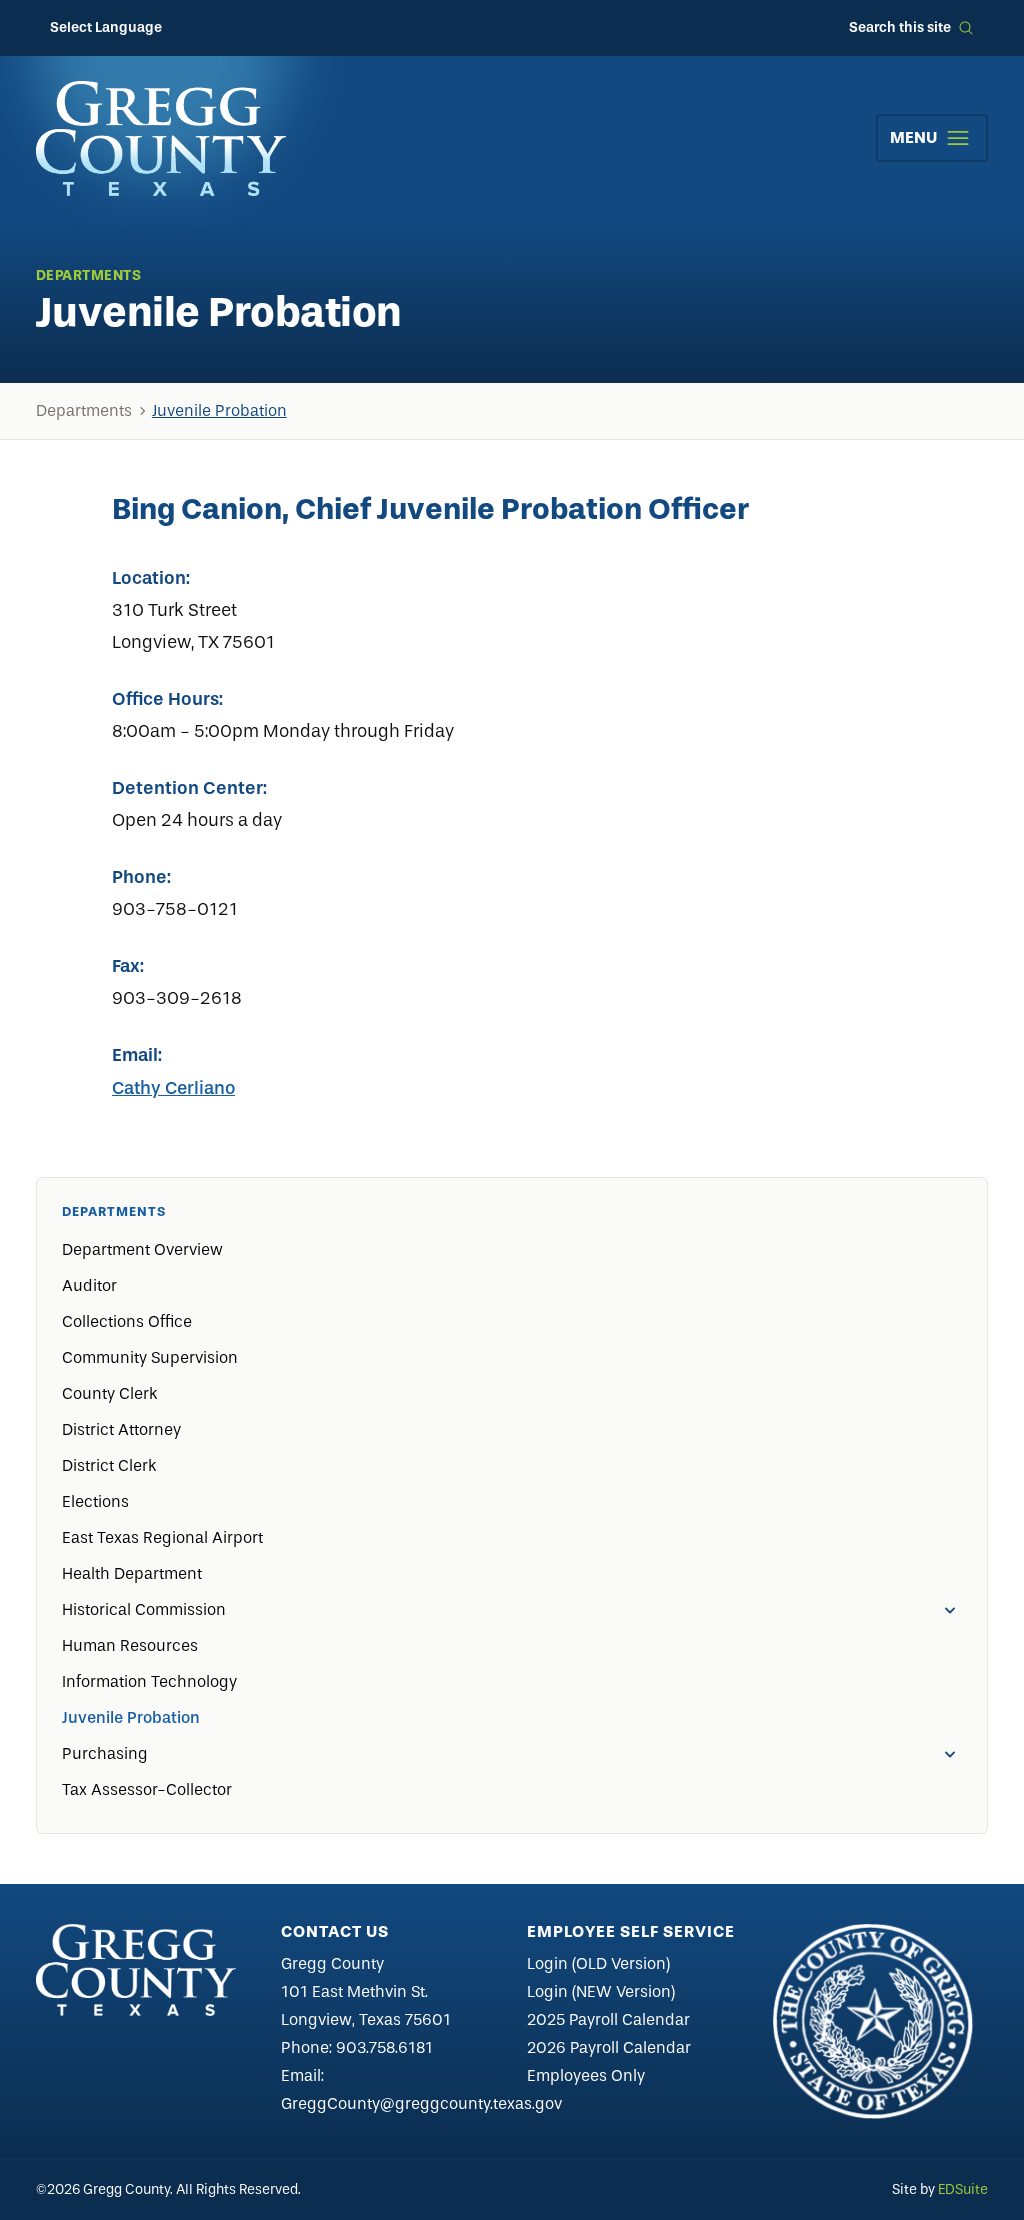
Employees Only (586, 2075)
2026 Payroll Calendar (609, 2047)
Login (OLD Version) (598, 1963)
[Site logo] (161, 138)
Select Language (106, 27)
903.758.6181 (384, 2047)
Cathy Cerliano (173, 1088)
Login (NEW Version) (601, 1991)
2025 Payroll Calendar (608, 2019)
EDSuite (963, 2189)
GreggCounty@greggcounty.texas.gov (421, 2103)
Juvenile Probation (219, 410)
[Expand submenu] (950, 1610)
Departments (84, 410)
